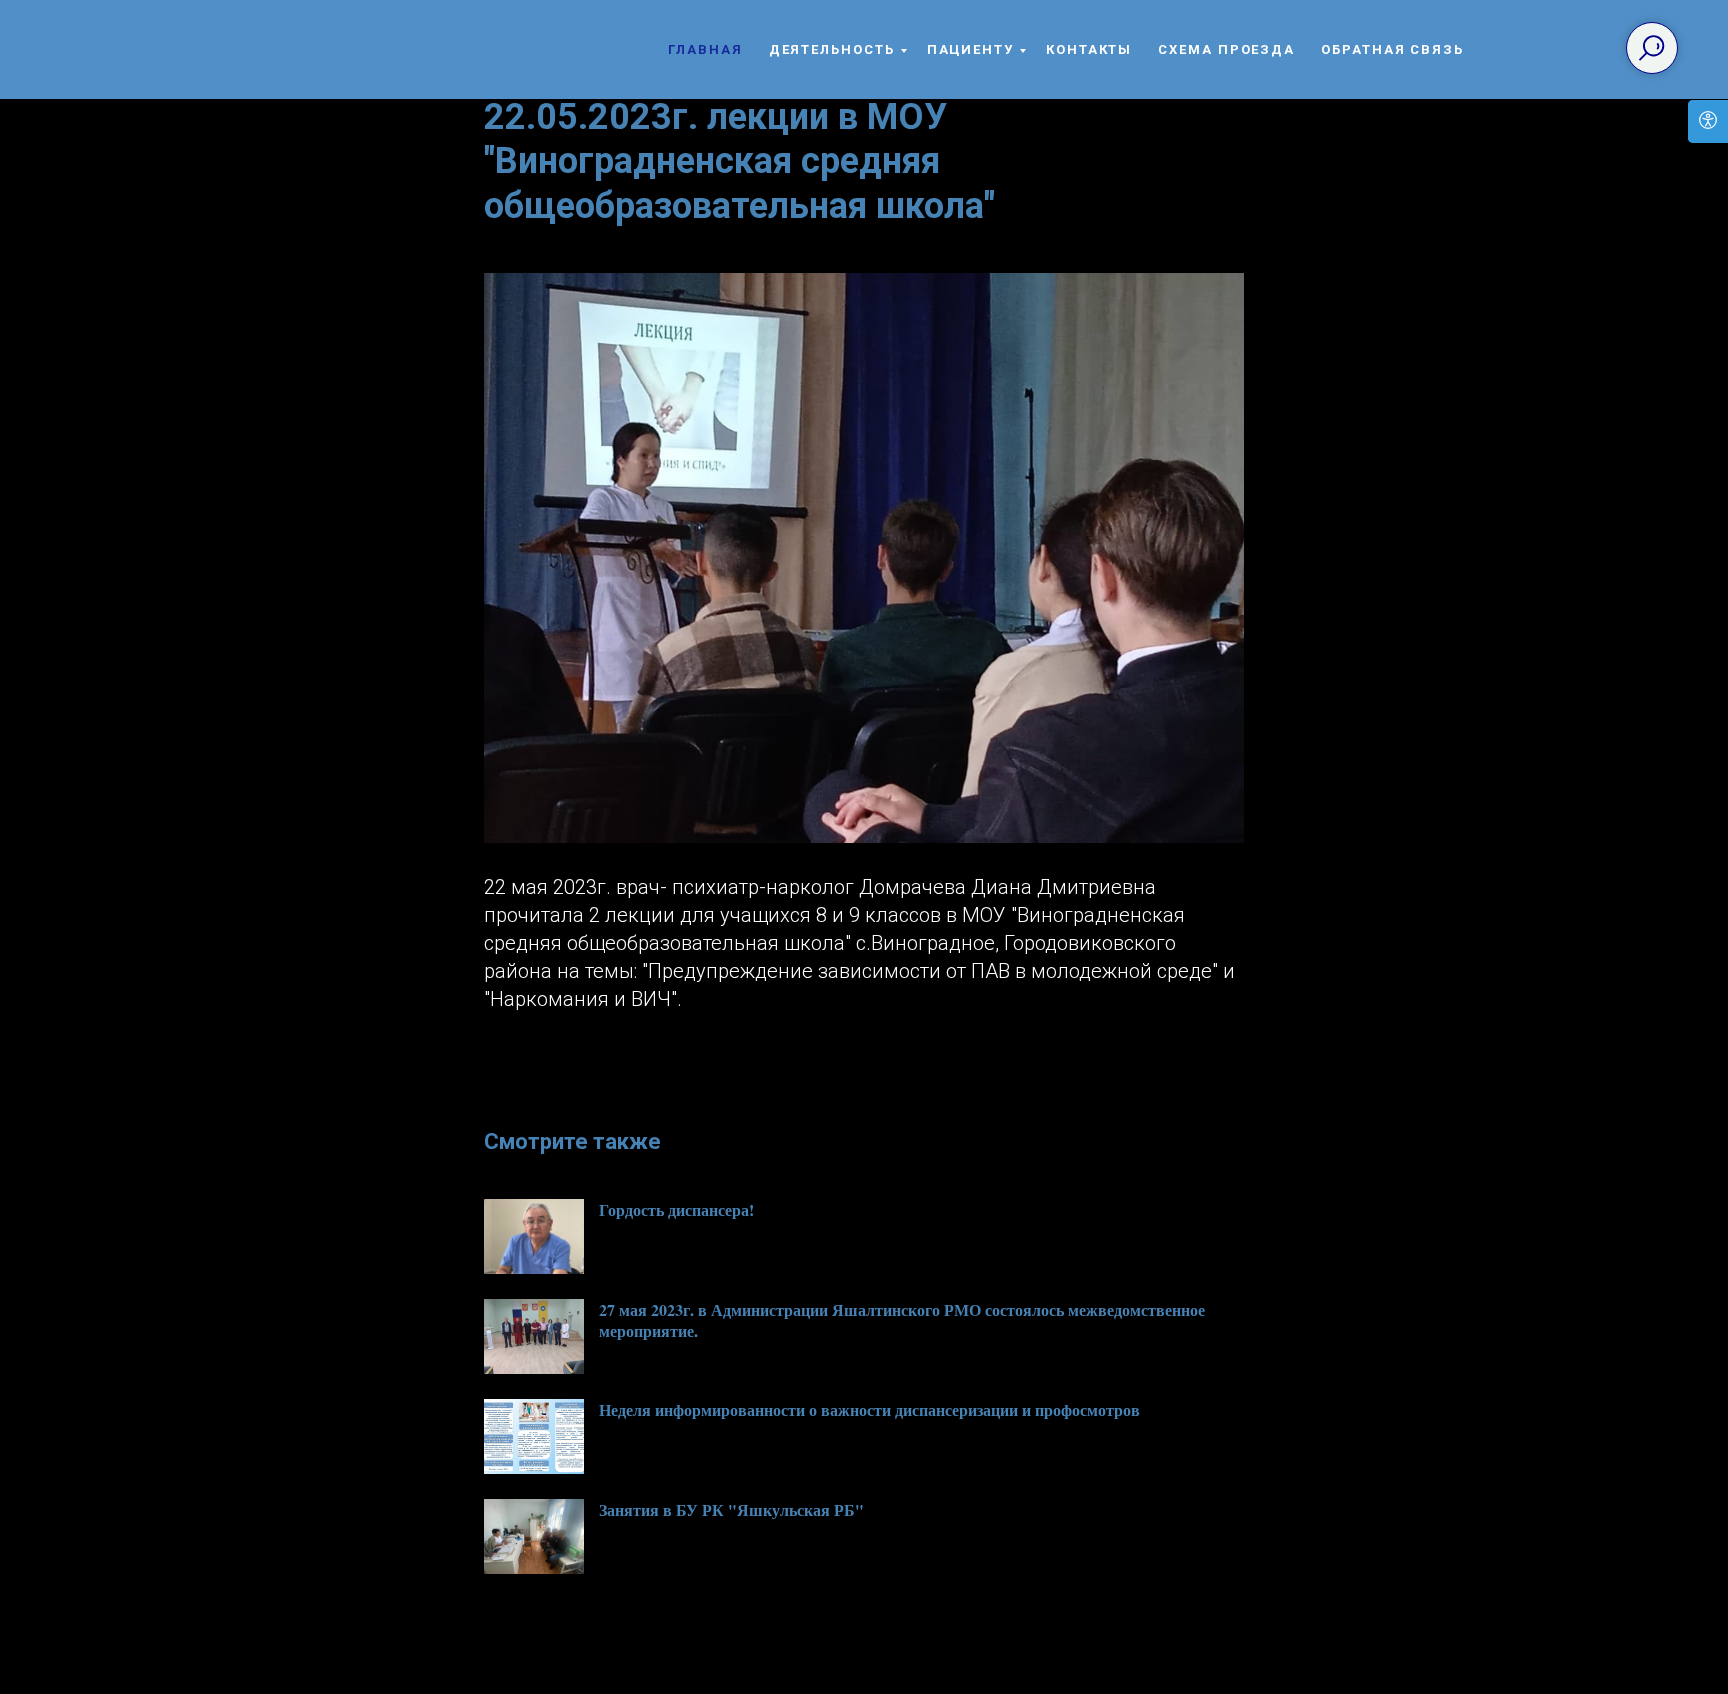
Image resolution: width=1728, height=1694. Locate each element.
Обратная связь (1392, 49)
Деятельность (832, 49)
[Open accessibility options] (1708, 121)
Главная (705, 49)
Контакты (1089, 49)
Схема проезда (1226, 49)
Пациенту (970, 49)
